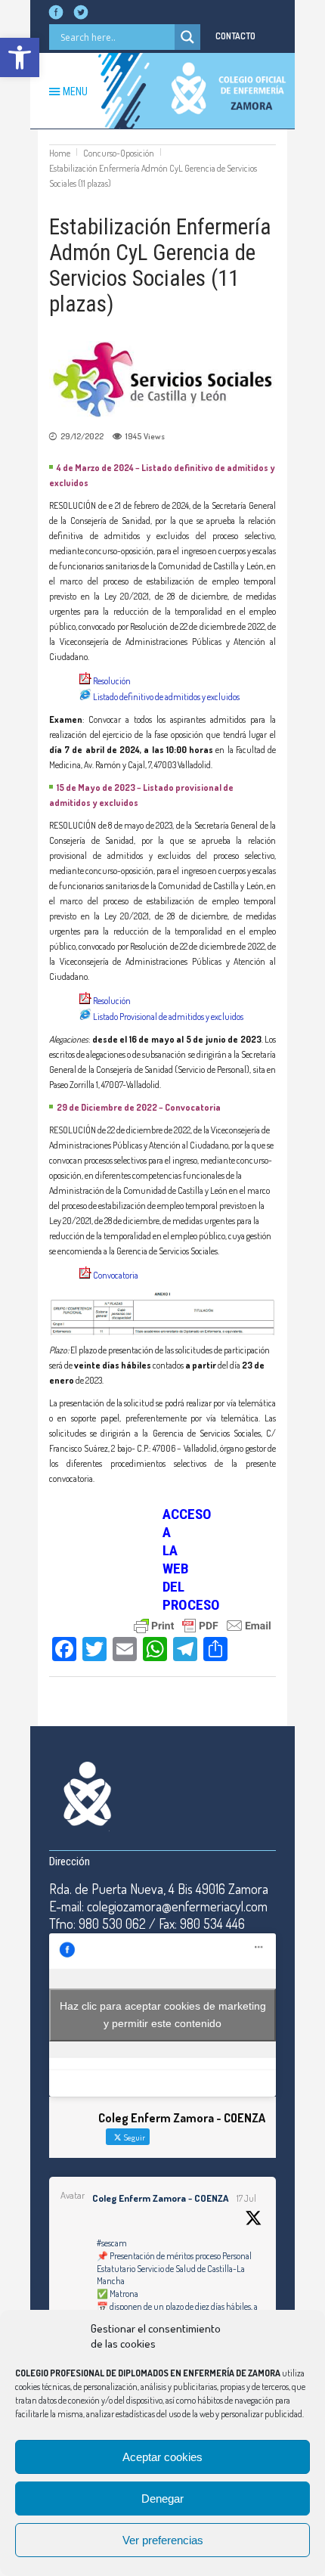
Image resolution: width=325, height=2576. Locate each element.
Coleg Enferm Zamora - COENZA (160, 2198)
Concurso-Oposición (119, 153)
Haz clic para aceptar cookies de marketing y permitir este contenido (163, 2015)
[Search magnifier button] (187, 37)
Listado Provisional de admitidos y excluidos (168, 1017)
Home (60, 153)
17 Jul (246, 2198)
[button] (20, 57)
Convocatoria (116, 1275)
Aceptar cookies (162, 2457)
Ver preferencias (163, 2540)
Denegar (162, 2499)
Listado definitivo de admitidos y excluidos (166, 697)
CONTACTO (235, 36)
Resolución (113, 681)
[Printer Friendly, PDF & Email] (203, 1624)
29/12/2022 (82, 436)
